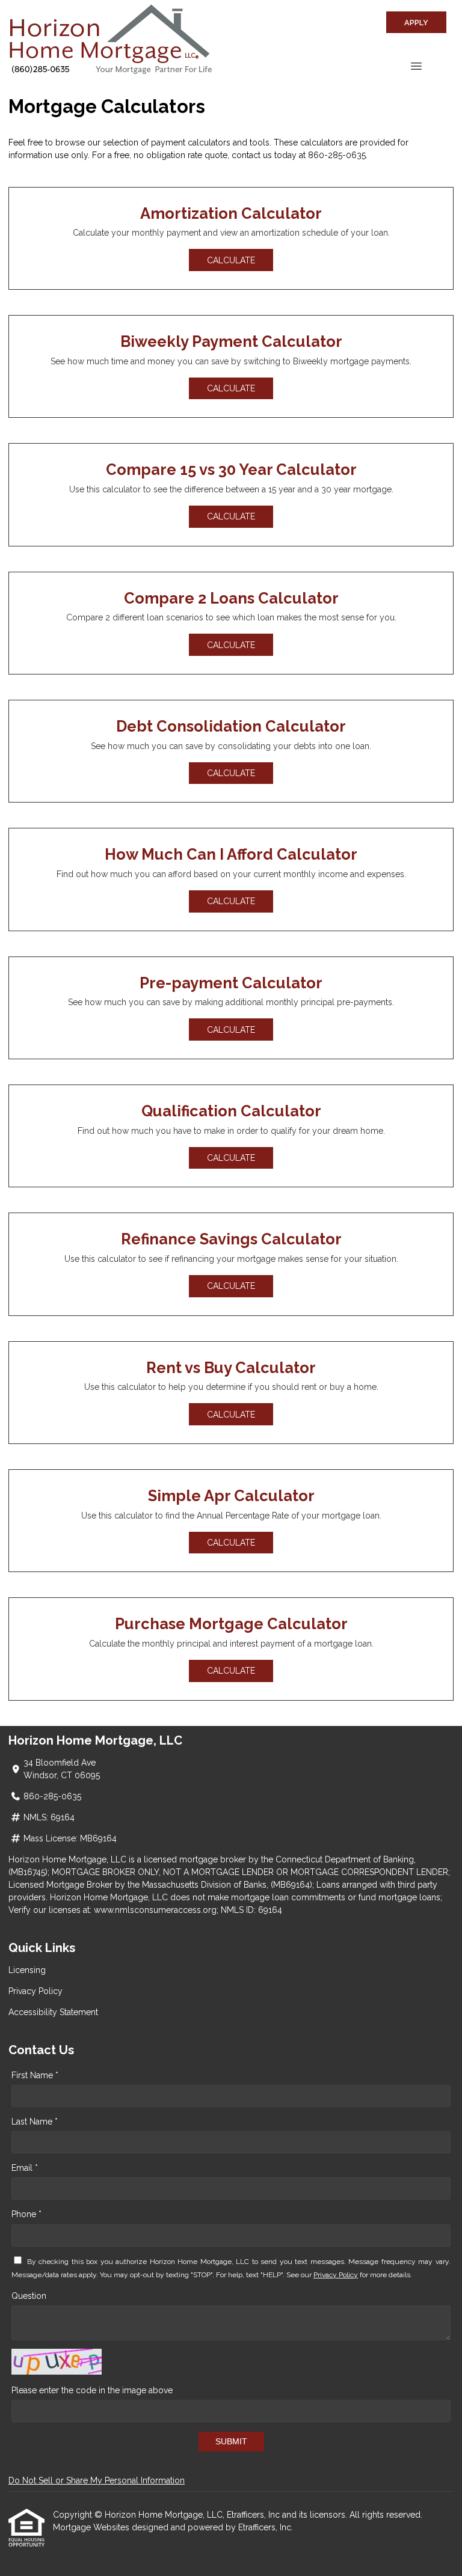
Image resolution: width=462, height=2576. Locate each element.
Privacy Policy (35, 1991)
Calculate (231, 260)
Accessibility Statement (53, 2012)
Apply (416, 23)
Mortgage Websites (92, 2527)
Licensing (27, 1970)
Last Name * (35, 2122)
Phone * (26, 2214)
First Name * (35, 2075)
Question (29, 2296)
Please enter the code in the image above (92, 2390)
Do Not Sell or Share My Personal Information (97, 2480)
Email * (25, 2168)
